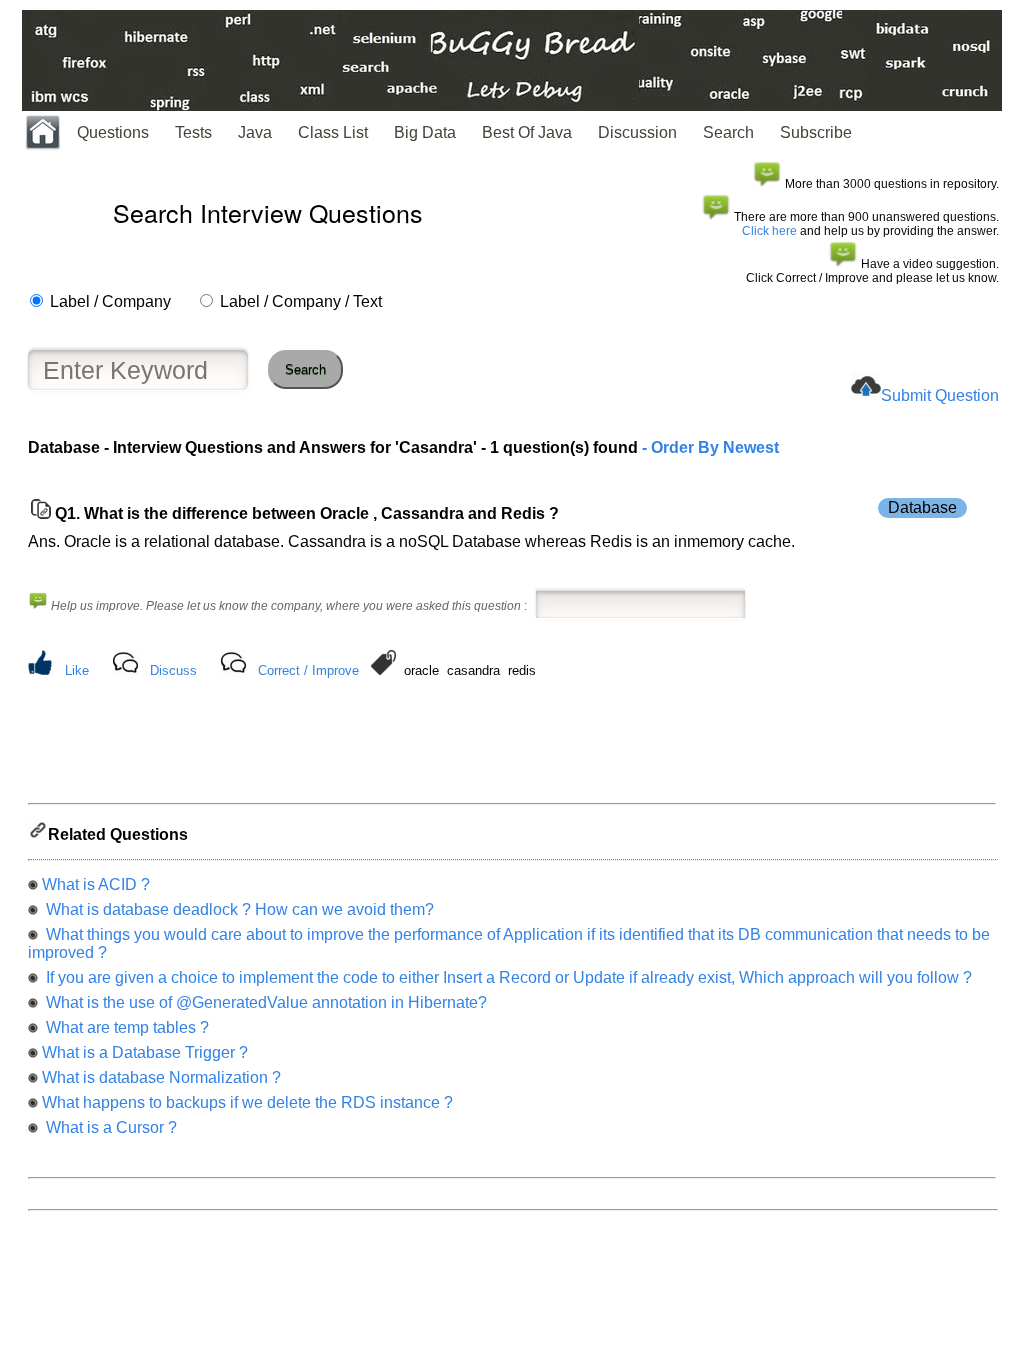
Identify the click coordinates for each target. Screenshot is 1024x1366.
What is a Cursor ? (109, 1127)
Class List (333, 132)
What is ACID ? (96, 884)
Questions (113, 132)
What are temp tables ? (125, 1027)
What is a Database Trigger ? (145, 1052)
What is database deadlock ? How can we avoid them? (238, 909)
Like (77, 670)
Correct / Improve (308, 670)
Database (922, 507)
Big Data (425, 132)
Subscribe (816, 132)
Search (728, 132)
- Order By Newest (708, 447)
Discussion (637, 132)
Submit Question (940, 395)
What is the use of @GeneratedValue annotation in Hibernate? (264, 1002)
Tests (193, 132)
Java (255, 132)
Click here (769, 231)
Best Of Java (527, 132)
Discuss (173, 670)
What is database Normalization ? (161, 1077)
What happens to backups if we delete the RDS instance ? (247, 1102)
